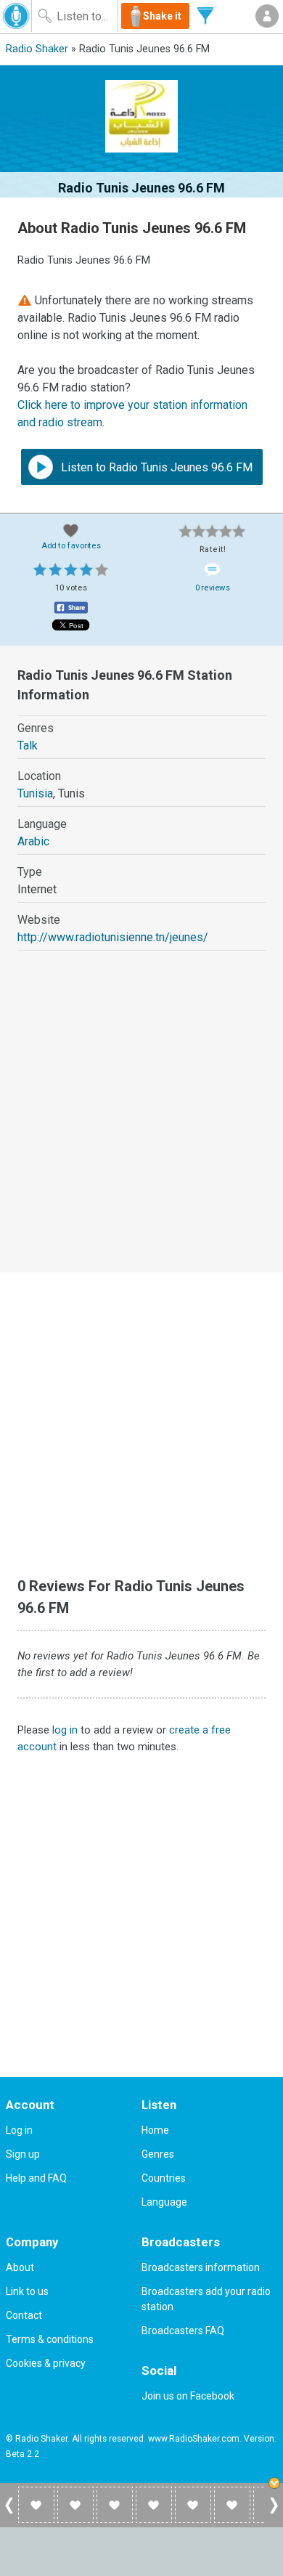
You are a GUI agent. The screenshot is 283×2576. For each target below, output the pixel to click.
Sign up (23, 2154)
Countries (164, 2178)
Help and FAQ (36, 2178)
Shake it (162, 16)
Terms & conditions (50, 2339)
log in (65, 1730)
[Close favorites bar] (276, 2484)
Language (164, 2202)
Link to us (27, 2291)
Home (155, 2130)
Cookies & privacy (46, 2363)
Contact (24, 2315)
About (20, 2267)
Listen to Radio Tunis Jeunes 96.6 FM (155, 467)
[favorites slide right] (274, 2513)
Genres (158, 2154)
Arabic (33, 841)
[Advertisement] (141, 1125)
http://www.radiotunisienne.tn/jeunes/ (113, 937)
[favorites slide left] (9, 2513)
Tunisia (35, 793)
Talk (28, 745)
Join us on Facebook (188, 2396)
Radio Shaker (37, 49)
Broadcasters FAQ (183, 2331)
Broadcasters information (201, 2267)
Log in (19, 2130)
